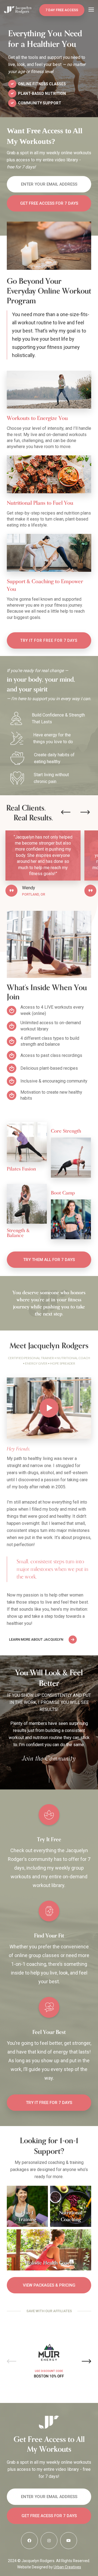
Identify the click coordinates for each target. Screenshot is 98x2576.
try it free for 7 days (49, 2103)
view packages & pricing (49, 2285)
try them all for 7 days (49, 1260)
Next (86, 2361)
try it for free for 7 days (49, 640)
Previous (12, 2361)
